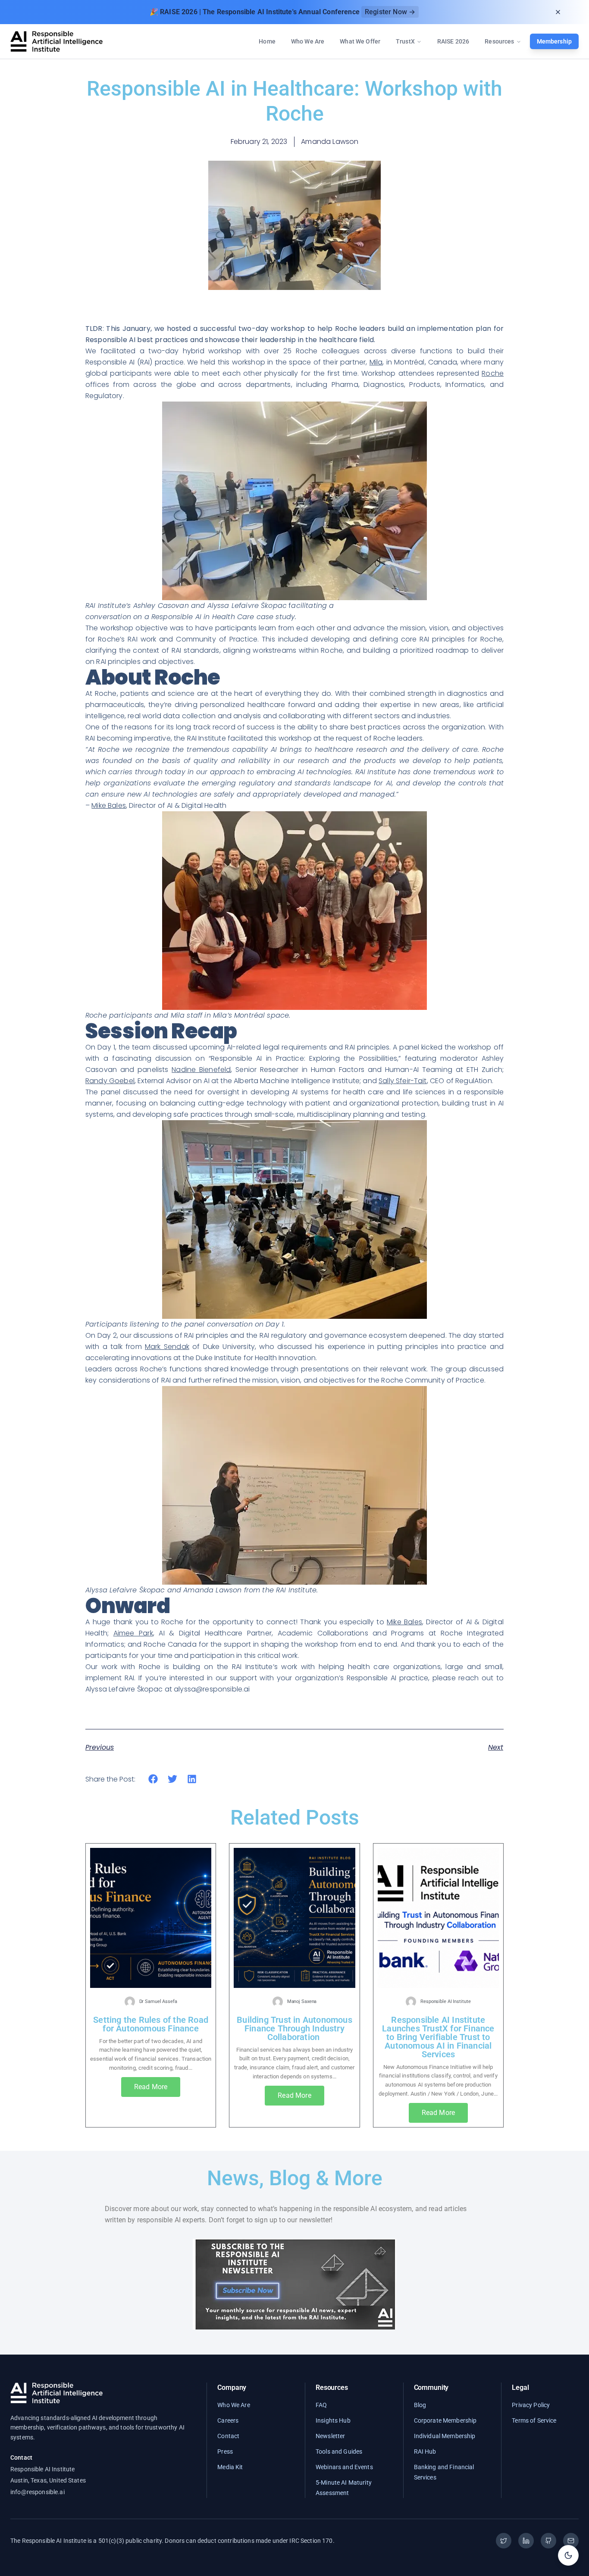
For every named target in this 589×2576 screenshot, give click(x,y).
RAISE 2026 (453, 41)
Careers (228, 2420)
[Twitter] (504, 2541)
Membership (554, 41)
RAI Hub (425, 2451)
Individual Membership (445, 2436)
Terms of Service (534, 2420)
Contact (228, 2436)
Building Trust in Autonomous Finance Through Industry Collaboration (294, 2028)
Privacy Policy (531, 2405)
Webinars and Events (344, 2467)
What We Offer (360, 41)
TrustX (405, 41)
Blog (420, 2405)
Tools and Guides (339, 2451)
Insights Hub (333, 2420)
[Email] (571, 2541)
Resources (499, 41)
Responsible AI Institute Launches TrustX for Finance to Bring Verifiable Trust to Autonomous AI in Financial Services (438, 2037)
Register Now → (390, 12)
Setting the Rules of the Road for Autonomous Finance (151, 2024)
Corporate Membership (445, 2420)
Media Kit (230, 2467)
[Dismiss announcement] (558, 12)
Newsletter (330, 2436)
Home (267, 41)
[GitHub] (548, 2541)
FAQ (321, 2405)
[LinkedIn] (526, 2541)
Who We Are (308, 41)
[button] (153, 1779)
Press (225, 2451)
